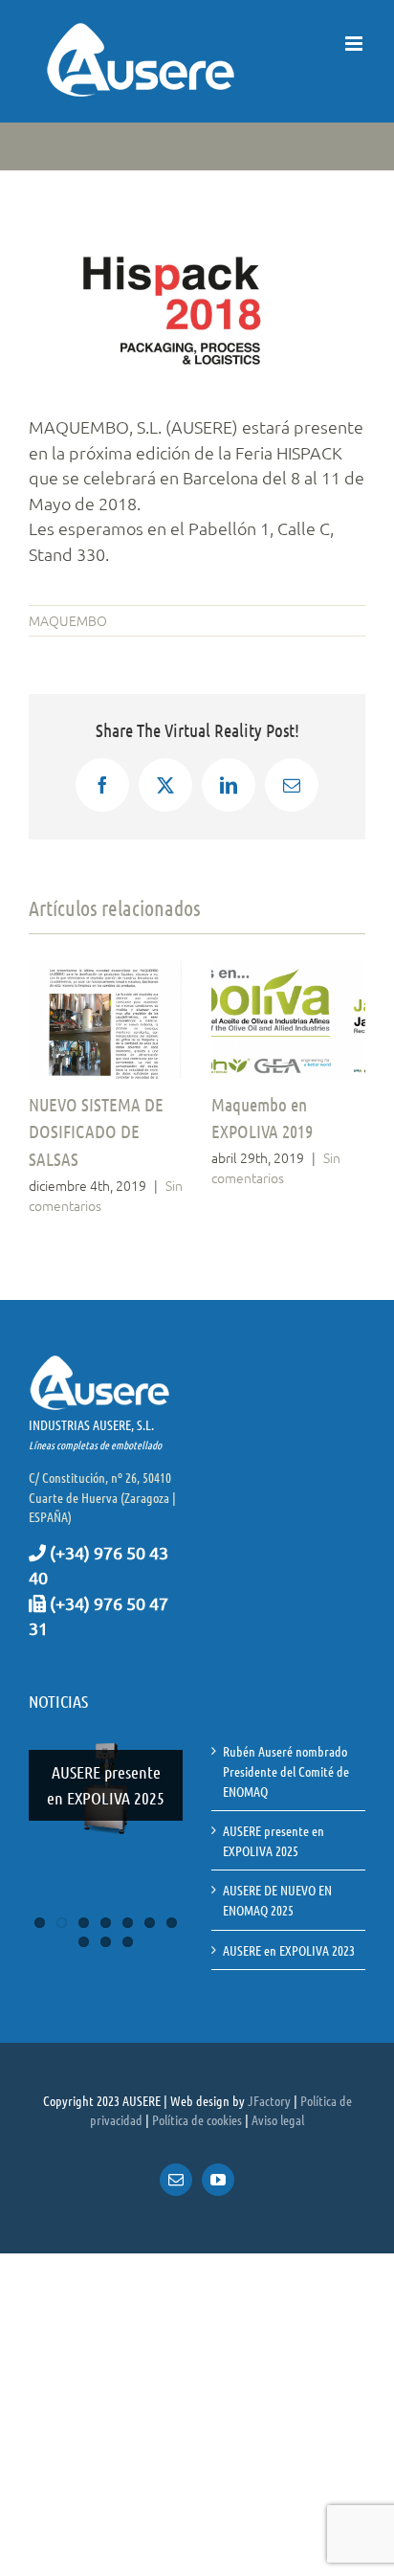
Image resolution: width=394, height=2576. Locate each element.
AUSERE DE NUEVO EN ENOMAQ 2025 (277, 1900)
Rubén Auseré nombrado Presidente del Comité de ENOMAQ (286, 1770)
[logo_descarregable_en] (172, 255)
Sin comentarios (276, 1167)
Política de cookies (197, 2119)
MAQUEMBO (68, 620)
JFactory (269, 2100)
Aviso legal (278, 2119)
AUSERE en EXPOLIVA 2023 (289, 1950)
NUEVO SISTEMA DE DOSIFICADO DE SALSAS (96, 1131)
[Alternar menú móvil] (355, 44)
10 (128, 1942)
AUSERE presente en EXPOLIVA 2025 (106, 1785)
